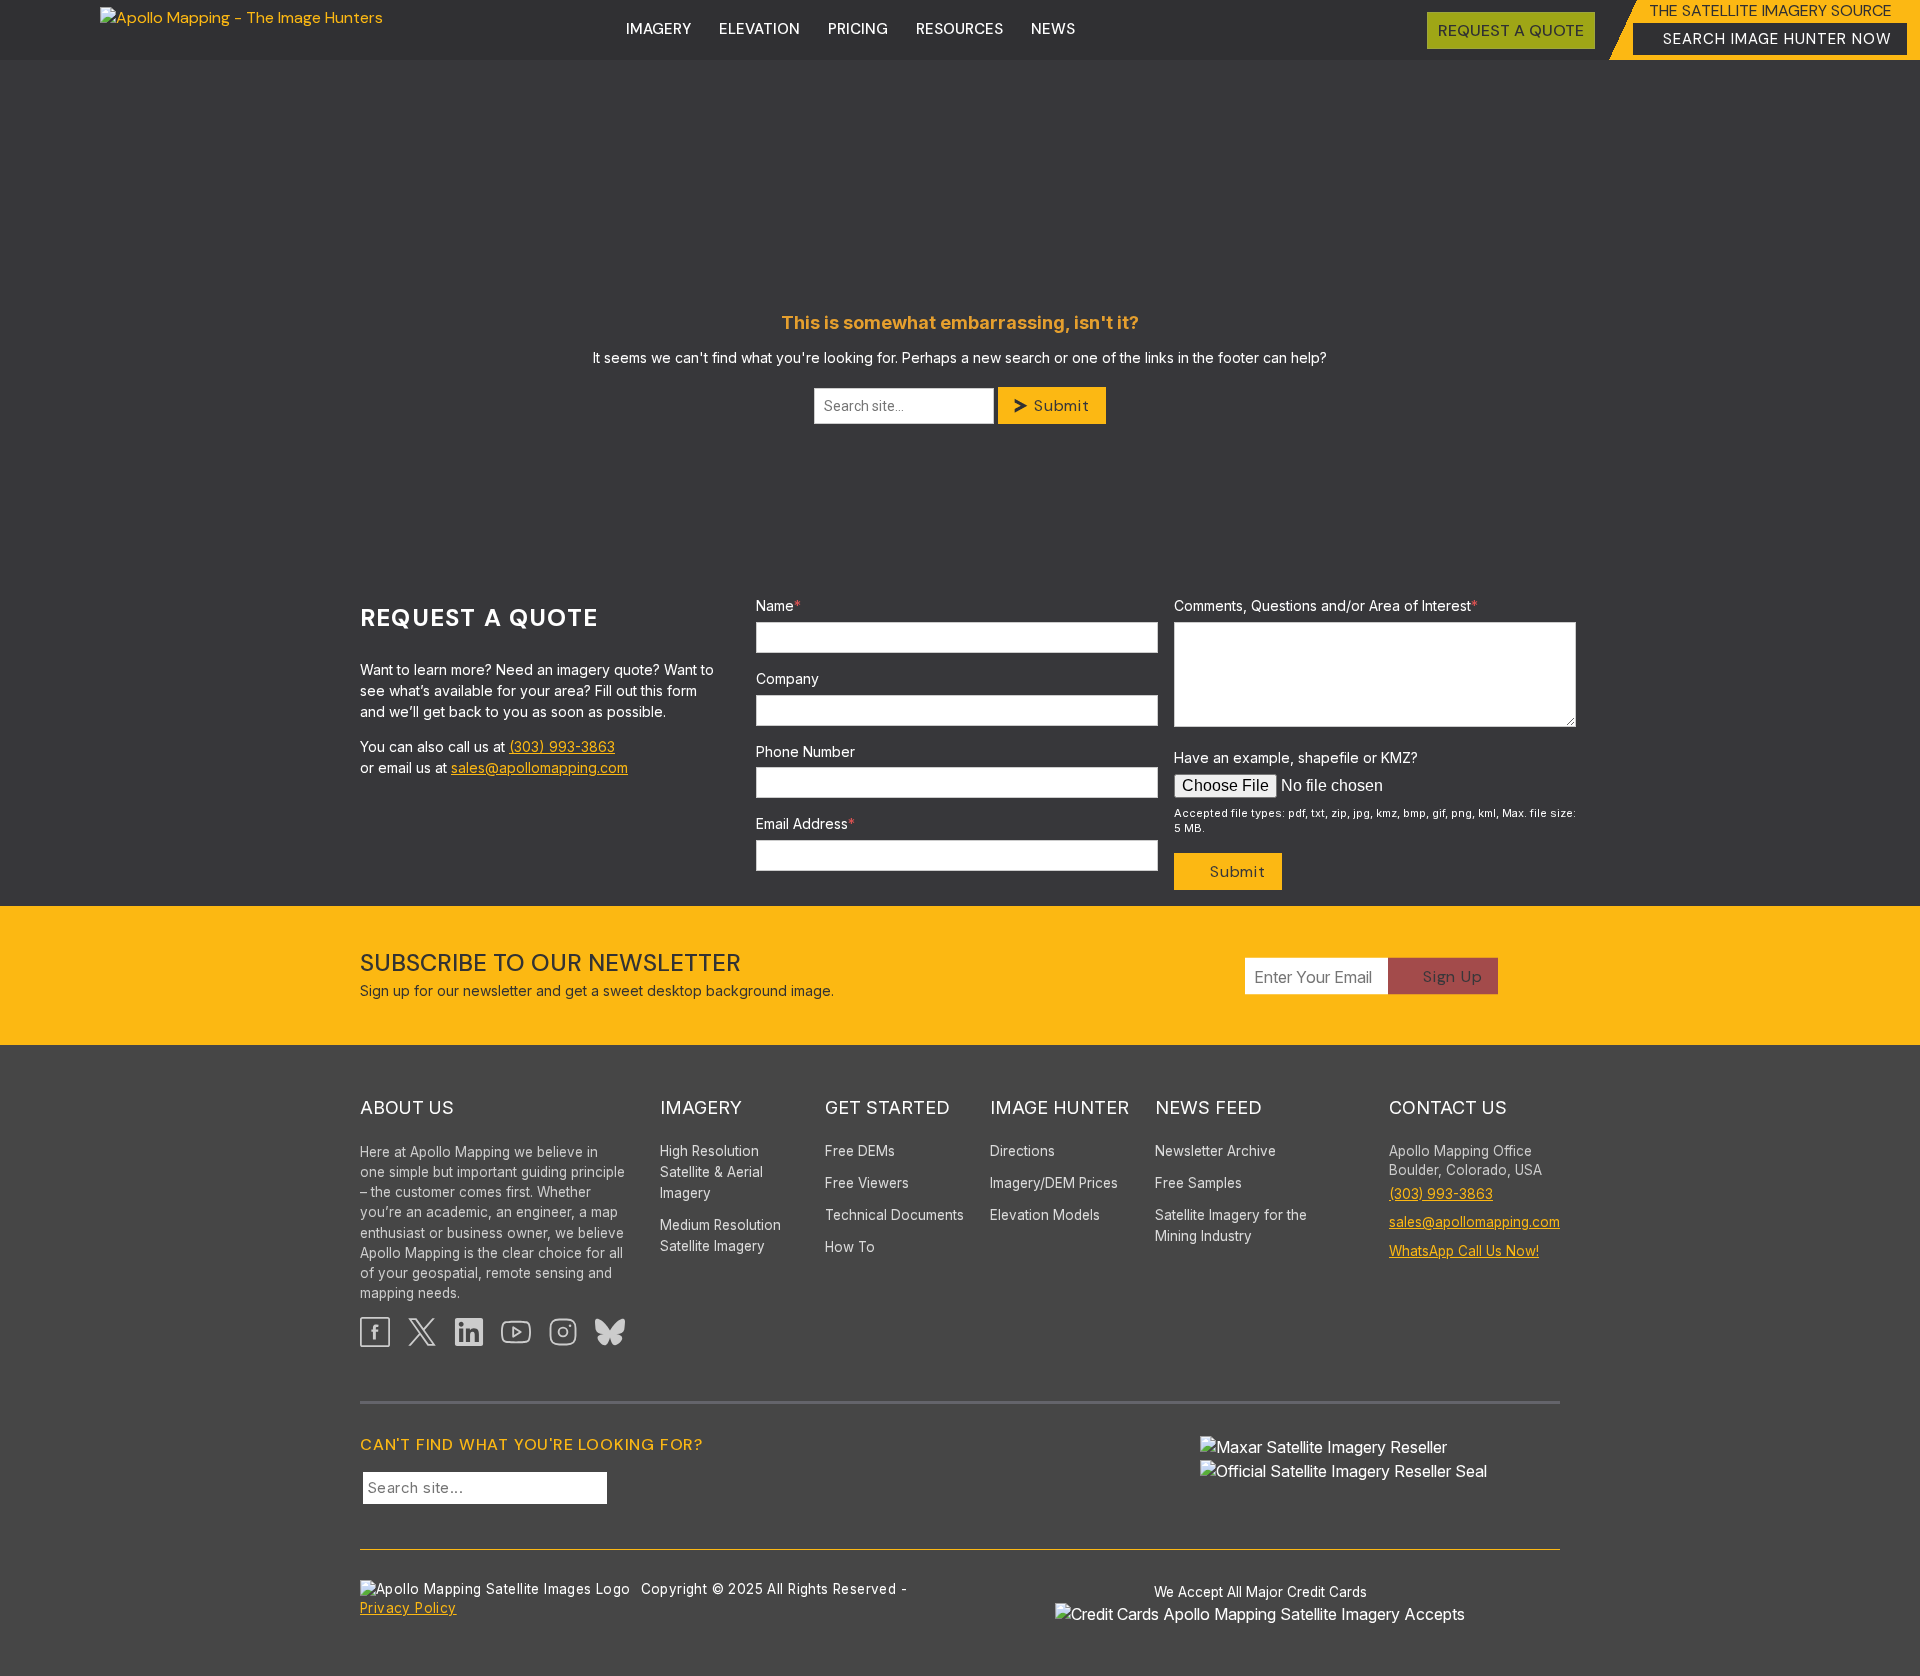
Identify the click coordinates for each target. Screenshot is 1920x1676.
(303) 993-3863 (562, 746)
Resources (959, 29)
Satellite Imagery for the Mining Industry (1231, 1225)
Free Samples (1198, 1183)
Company (787, 678)
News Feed (1208, 1107)
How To (850, 1247)
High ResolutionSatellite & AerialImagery (711, 1172)
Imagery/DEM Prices (1054, 1183)
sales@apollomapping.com (539, 767)
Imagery (658, 29)
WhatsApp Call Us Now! (1464, 1251)
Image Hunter (1059, 1107)
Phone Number (805, 751)
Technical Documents (894, 1215)
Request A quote (1511, 30)
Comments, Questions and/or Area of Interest (1326, 605)
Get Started (887, 1107)
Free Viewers (867, 1183)
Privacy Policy (408, 1608)
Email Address (805, 823)
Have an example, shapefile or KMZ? (1296, 757)
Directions (1022, 1151)
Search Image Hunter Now (1777, 39)
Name (778, 605)
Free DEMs (860, 1151)
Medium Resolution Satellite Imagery (720, 1235)
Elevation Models (1045, 1215)
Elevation (759, 29)
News (1053, 29)
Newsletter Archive (1215, 1151)
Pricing (858, 29)
